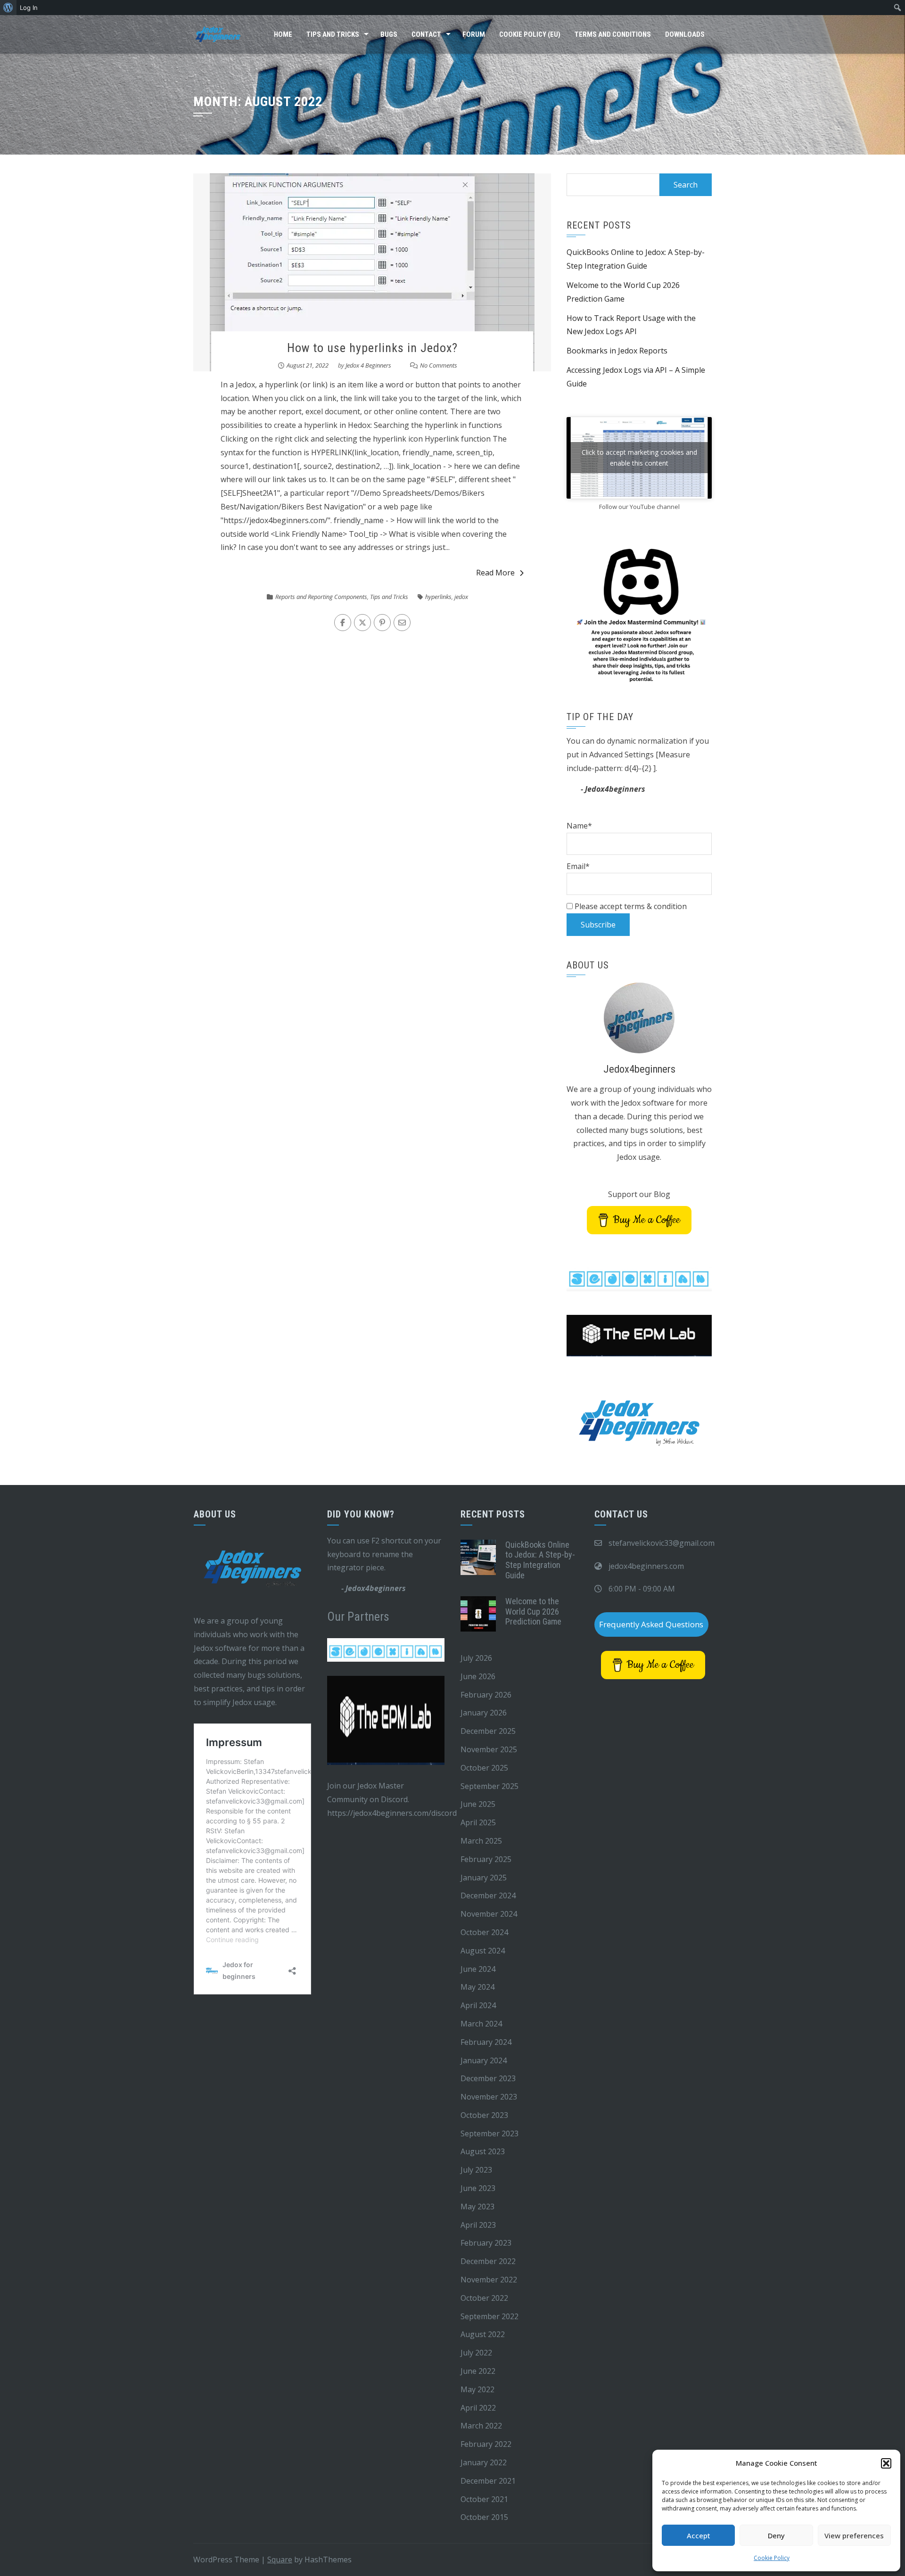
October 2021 (484, 2499)
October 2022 (484, 2298)
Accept (699, 2535)
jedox (461, 597)
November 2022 (489, 2280)
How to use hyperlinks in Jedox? (372, 348)
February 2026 (486, 1695)
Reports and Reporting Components (321, 597)
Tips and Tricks (333, 34)
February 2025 (486, 1859)
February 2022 (486, 2444)
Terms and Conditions (613, 34)
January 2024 (484, 2060)
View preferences (854, 2535)
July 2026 (476, 1658)
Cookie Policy (772, 2558)
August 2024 (483, 1951)
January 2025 (484, 1878)
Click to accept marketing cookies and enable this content (639, 458)
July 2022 (476, 2353)
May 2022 (477, 2389)
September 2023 (490, 2133)
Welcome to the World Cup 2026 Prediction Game (533, 1611)
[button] (886, 2463)
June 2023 (478, 2188)
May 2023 (477, 2207)
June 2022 (478, 2371)
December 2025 (488, 1731)
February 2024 (486, 2042)
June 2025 (478, 1804)
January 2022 (484, 2462)
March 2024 (481, 2024)
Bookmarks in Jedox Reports (617, 351)
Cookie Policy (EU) (530, 34)
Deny (776, 2535)
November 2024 (489, 1914)
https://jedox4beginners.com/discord (392, 1813)
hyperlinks (438, 597)
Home (283, 34)
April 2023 (478, 2225)
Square (280, 2560)
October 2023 (484, 2115)
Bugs (389, 34)
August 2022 (483, 2334)
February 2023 (486, 2243)
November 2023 (489, 2097)
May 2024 (477, 1987)
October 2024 (484, 1932)
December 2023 (488, 2078)
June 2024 (478, 1969)
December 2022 (488, 2261)
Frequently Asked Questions (651, 1624)
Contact (426, 34)
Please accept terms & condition (630, 906)
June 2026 (478, 1676)
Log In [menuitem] (29, 8)
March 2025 (481, 1841)
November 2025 (489, 1749)
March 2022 (481, 2426)
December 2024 (488, 1895)
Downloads (685, 34)
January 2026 (484, 1713)
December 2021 (488, 2481)
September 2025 (490, 1786)
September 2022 (490, 2316)
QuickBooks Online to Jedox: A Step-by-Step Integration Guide (540, 1560)
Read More (495, 573)
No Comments (439, 365)
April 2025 (478, 1822)
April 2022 (478, 2408)
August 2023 (483, 2151)
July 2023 (476, 2170)
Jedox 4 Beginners (368, 365)
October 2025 (484, 1768)
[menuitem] (8, 8)
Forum (474, 34)
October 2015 (484, 2517)
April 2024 (478, 2005)
